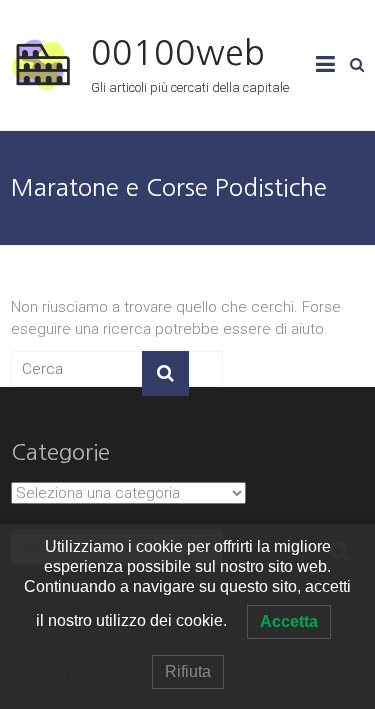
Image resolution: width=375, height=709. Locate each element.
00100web (178, 53)
